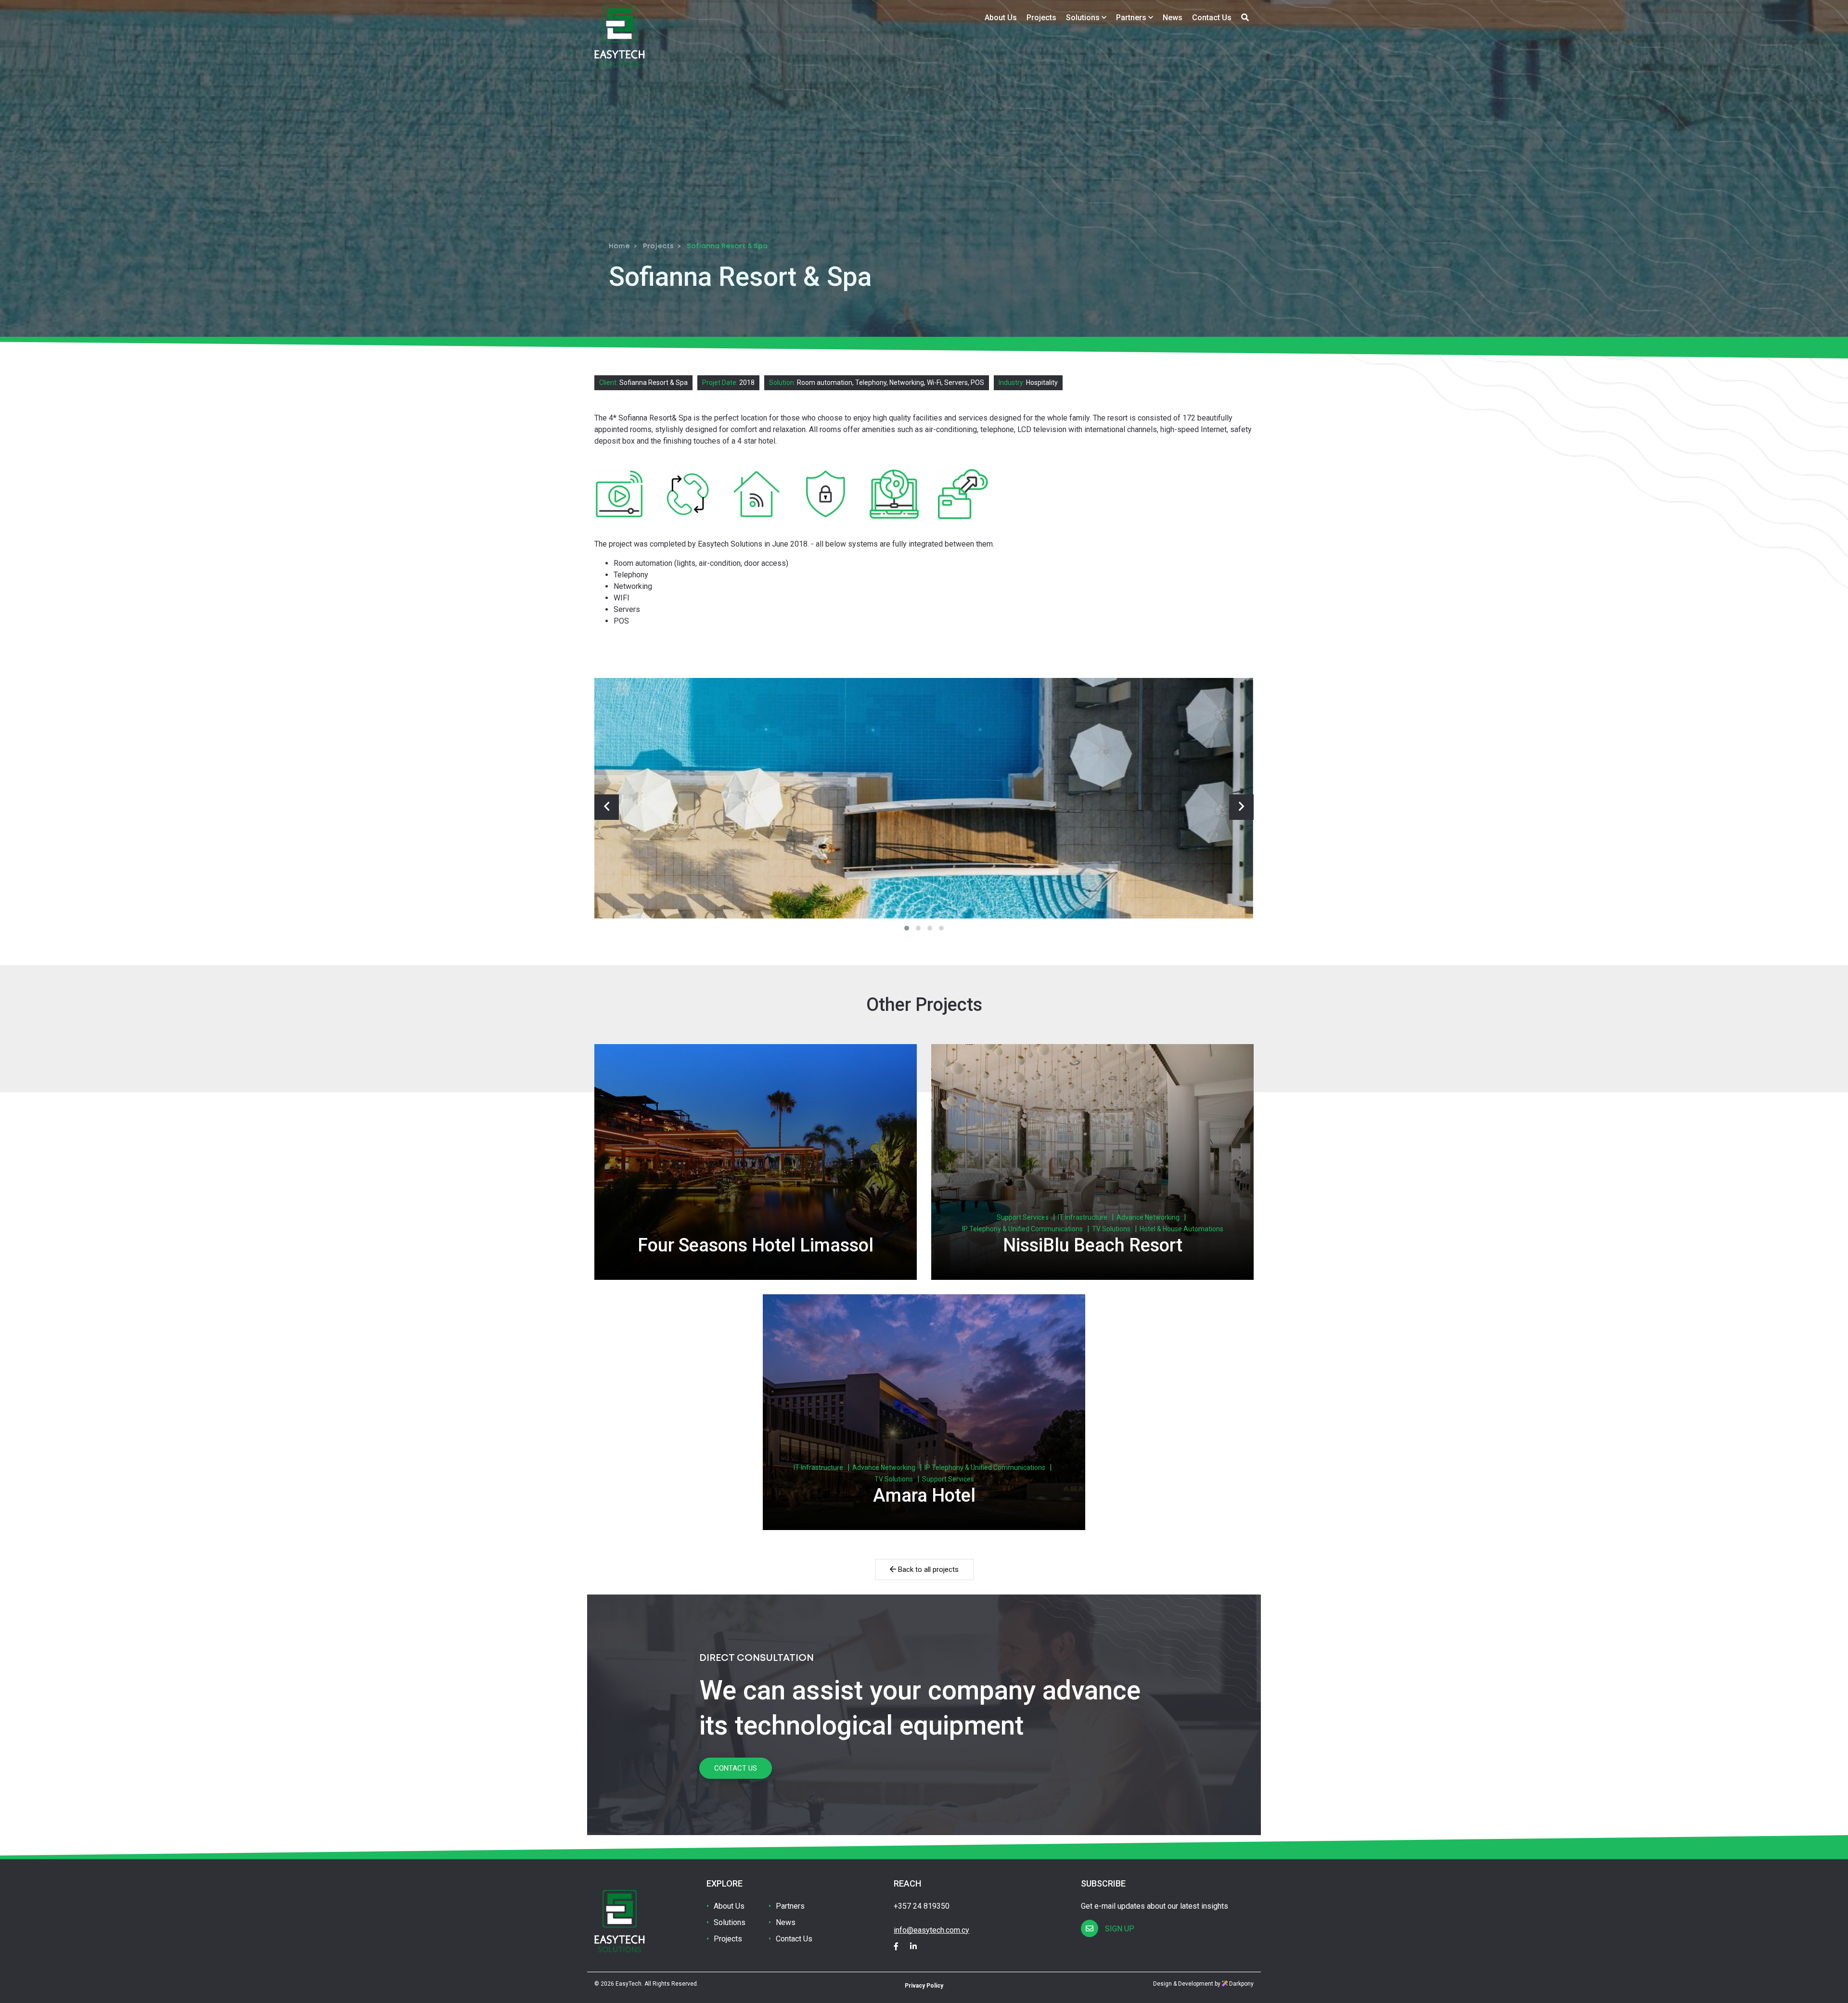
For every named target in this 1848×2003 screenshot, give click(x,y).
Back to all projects (927, 1569)
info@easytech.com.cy (931, 1930)
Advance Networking (1148, 1217)
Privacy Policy (924, 1986)
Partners (1132, 18)
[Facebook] (901, 1946)
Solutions (1084, 18)
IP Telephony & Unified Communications (1022, 1229)
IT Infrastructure (1083, 1217)
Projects (1041, 18)
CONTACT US (736, 1768)
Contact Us (1212, 18)
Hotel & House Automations (1181, 1229)
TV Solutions (1111, 1229)
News (1173, 18)
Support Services (1023, 1217)
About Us (1001, 18)
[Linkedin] (918, 1946)
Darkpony (1241, 1984)
